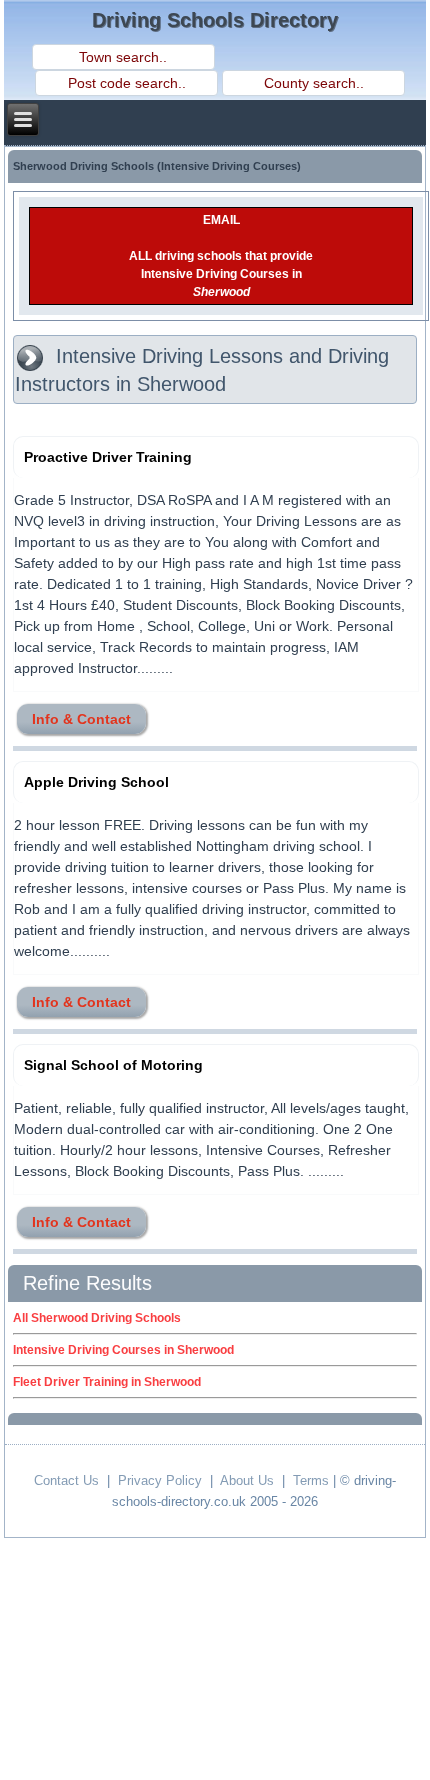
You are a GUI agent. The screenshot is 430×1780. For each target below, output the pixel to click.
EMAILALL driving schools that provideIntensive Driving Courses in (221, 256)
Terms (311, 1480)
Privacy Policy (160, 1480)
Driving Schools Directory (215, 20)
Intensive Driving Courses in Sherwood (123, 1350)
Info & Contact (81, 719)
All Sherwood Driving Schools (97, 1318)
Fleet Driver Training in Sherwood (107, 1382)
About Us (247, 1480)
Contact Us (66, 1480)
